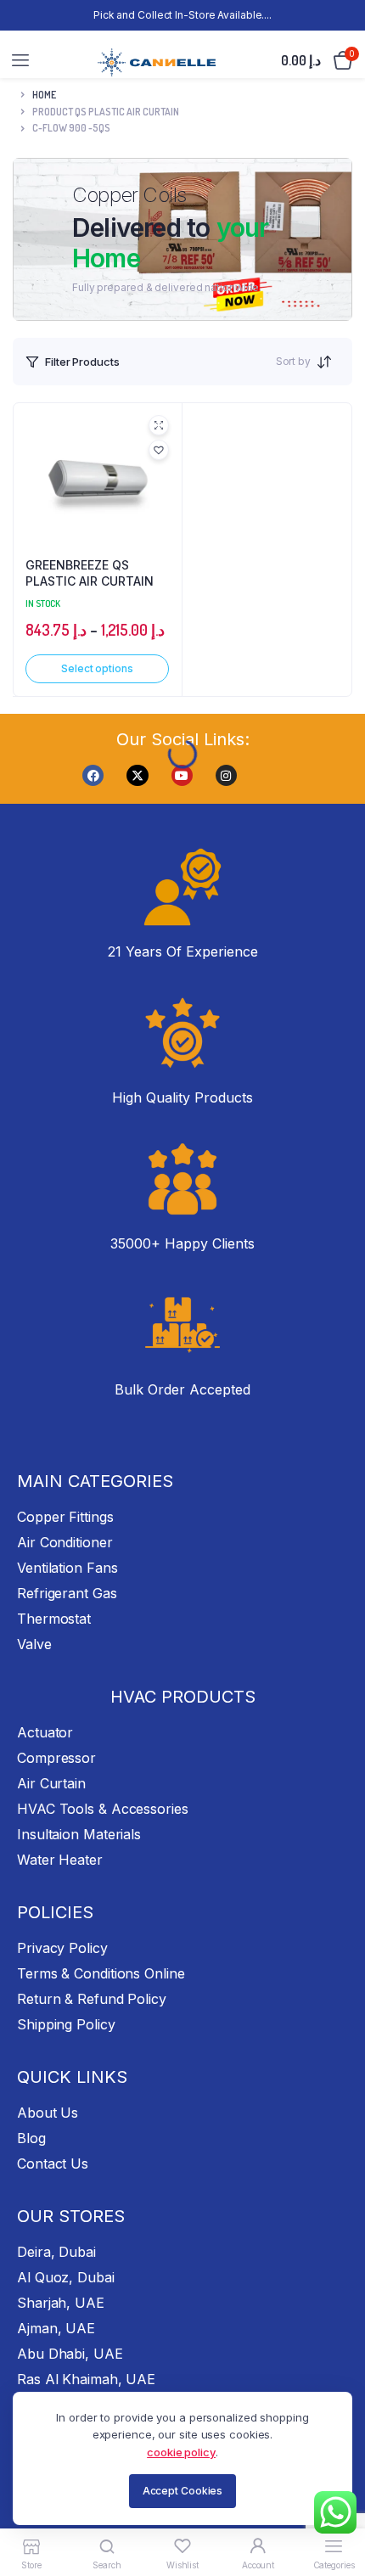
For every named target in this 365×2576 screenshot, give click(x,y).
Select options (97, 668)
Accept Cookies (183, 2491)
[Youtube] (182, 775)
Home (44, 95)
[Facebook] (93, 775)
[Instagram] (226, 775)
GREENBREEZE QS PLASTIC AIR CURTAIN (90, 573)
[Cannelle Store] (157, 60)
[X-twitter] (137, 775)
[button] (159, 450)
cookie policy (181, 2452)
